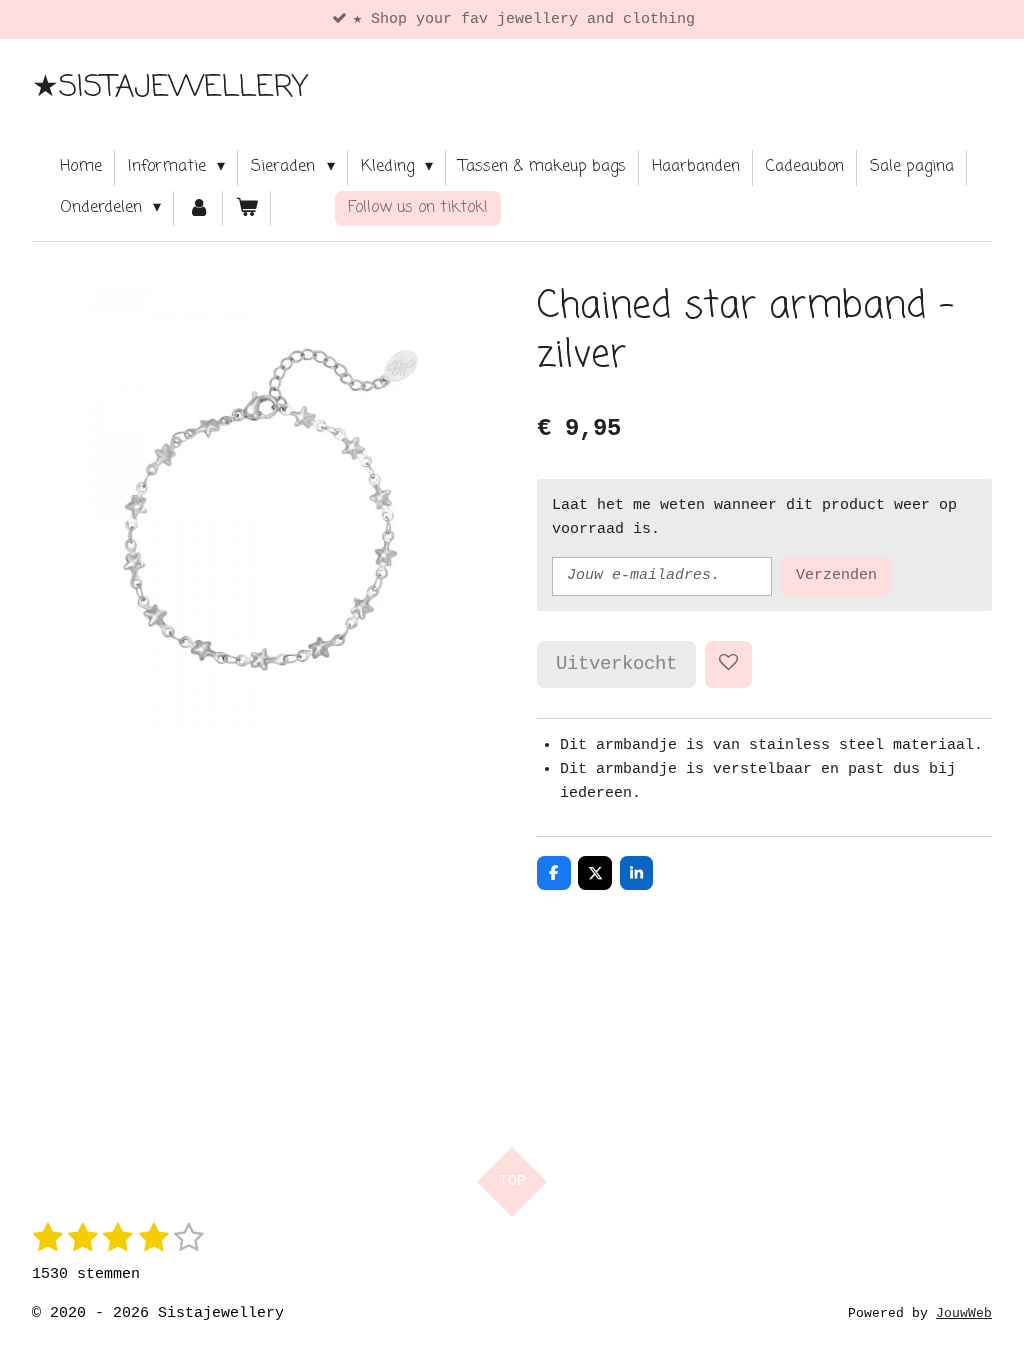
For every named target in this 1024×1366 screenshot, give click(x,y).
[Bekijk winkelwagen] (247, 209)
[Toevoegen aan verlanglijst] (728, 664)
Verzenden (836, 575)
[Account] (198, 209)
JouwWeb (964, 1314)
